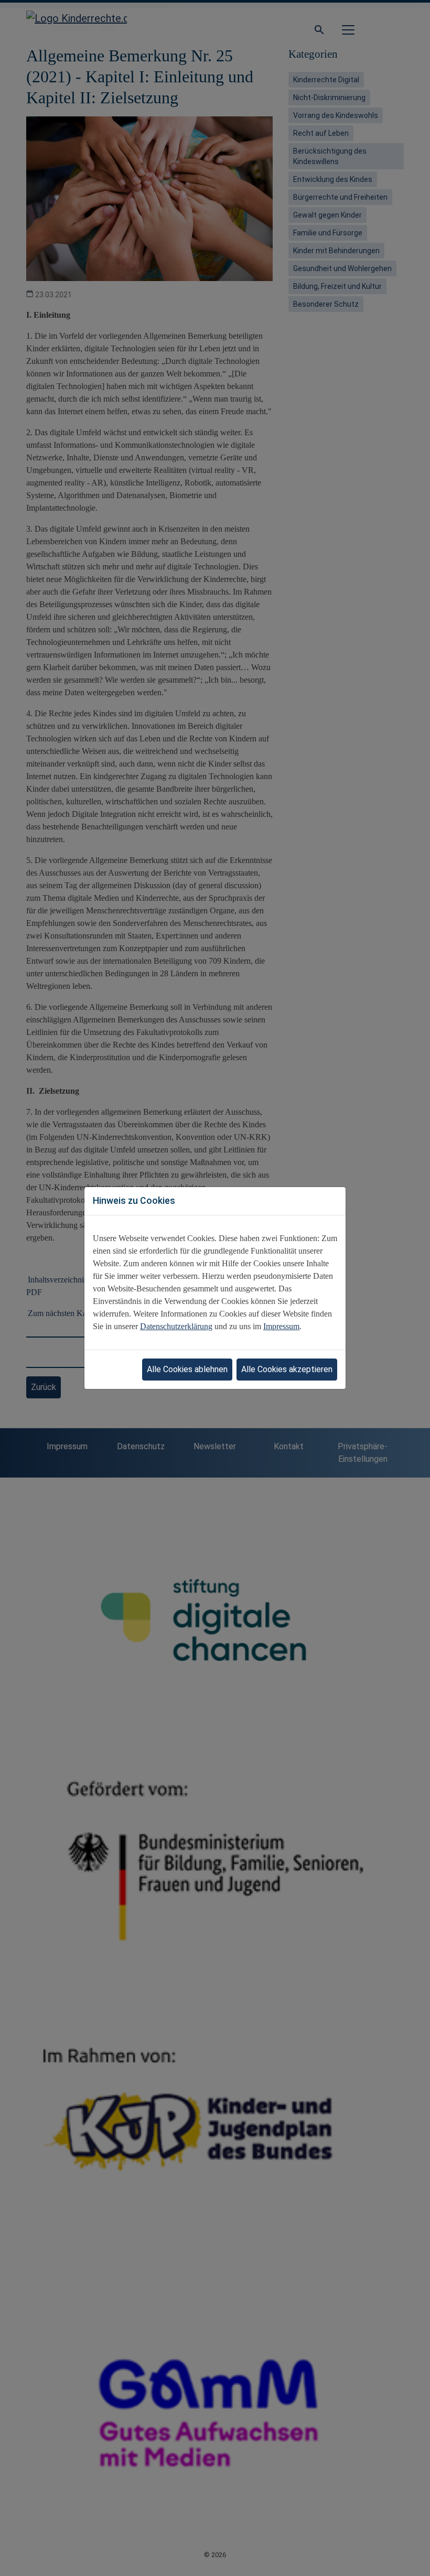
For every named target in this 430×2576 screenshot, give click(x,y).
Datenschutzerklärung (176, 1326)
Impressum (281, 1326)
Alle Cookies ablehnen (187, 1369)
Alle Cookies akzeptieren (287, 1369)
